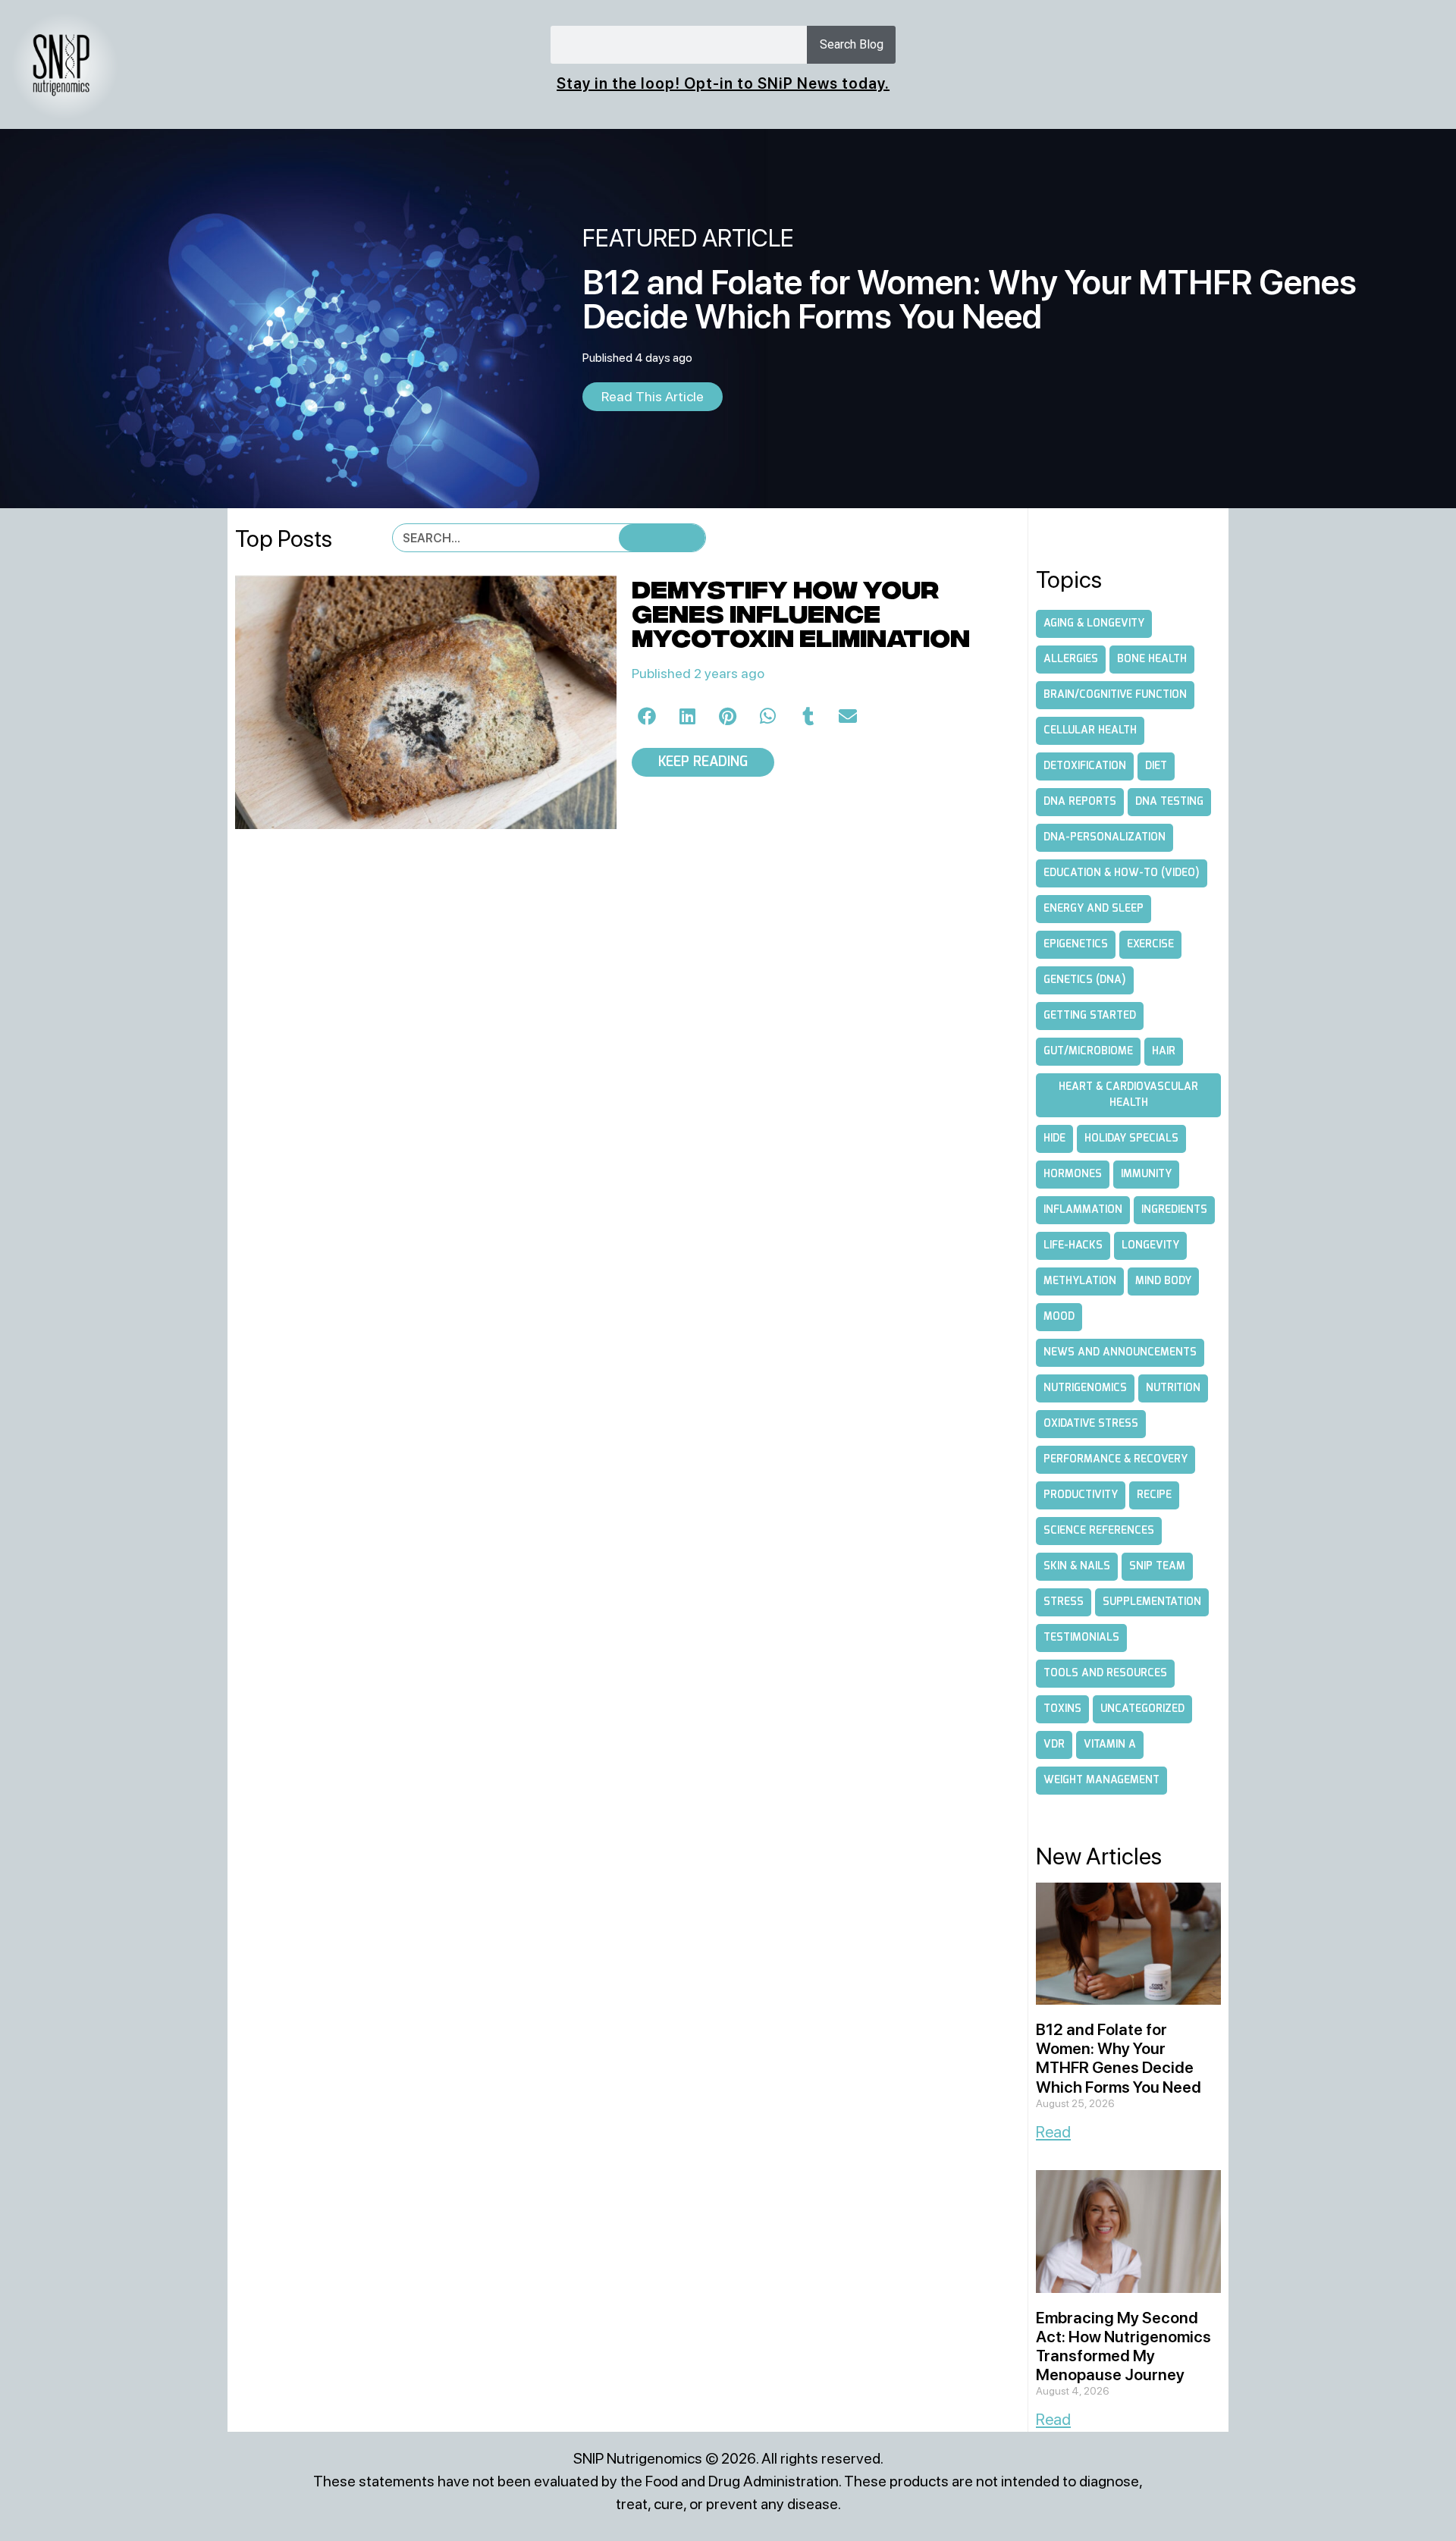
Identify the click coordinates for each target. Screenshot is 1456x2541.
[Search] (662, 538)
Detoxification (1085, 766)
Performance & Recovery (1116, 1459)
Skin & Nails (1077, 1566)
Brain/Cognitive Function (1115, 695)
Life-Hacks (1073, 1245)
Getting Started (1090, 1016)
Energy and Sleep (1094, 909)
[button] (648, 716)
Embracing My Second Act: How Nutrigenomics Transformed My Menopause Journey (1123, 2346)
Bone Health (1152, 659)
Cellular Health (1090, 730)
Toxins (1062, 1709)
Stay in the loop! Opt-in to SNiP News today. (723, 83)
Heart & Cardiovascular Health (1128, 1095)
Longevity (1150, 1245)
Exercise (1150, 944)
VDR (1054, 1745)
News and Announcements (1120, 1352)
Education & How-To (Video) (1122, 873)
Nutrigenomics (1085, 1388)
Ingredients (1174, 1210)
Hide (1054, 1139)
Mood (1059, 1317)
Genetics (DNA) (1085, 980)
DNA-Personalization (1105, 837)
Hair (1164, 1051)
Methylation (1080, 1281)
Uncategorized (1142, 1709)
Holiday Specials (1131, 1139)
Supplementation (1152, 1602)
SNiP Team (1157, 1566)
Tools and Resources (1105, 1673)
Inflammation (1083, 1210)
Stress (1064, 1602)
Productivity (1081, 1495)
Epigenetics (1076, 944)
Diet (1156, 766)
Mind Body (1163, 1281)
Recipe (1154, 1495)
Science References (1099, 1531)
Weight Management (1101, 1780)
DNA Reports (1080, 802)
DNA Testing (1169, 802)
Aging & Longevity (1094, 623)
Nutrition (1173, 1388)
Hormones (1073, 1174)
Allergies (1071, 659)
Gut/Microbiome (1088, 1051)
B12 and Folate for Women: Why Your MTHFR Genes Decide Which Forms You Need (1119, 2058)
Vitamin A (1110, 1745)
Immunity (1146, 1174)
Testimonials (1081, 1638)
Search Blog (852, 44)
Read (1053, 2132)
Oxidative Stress (1091, 1424)
